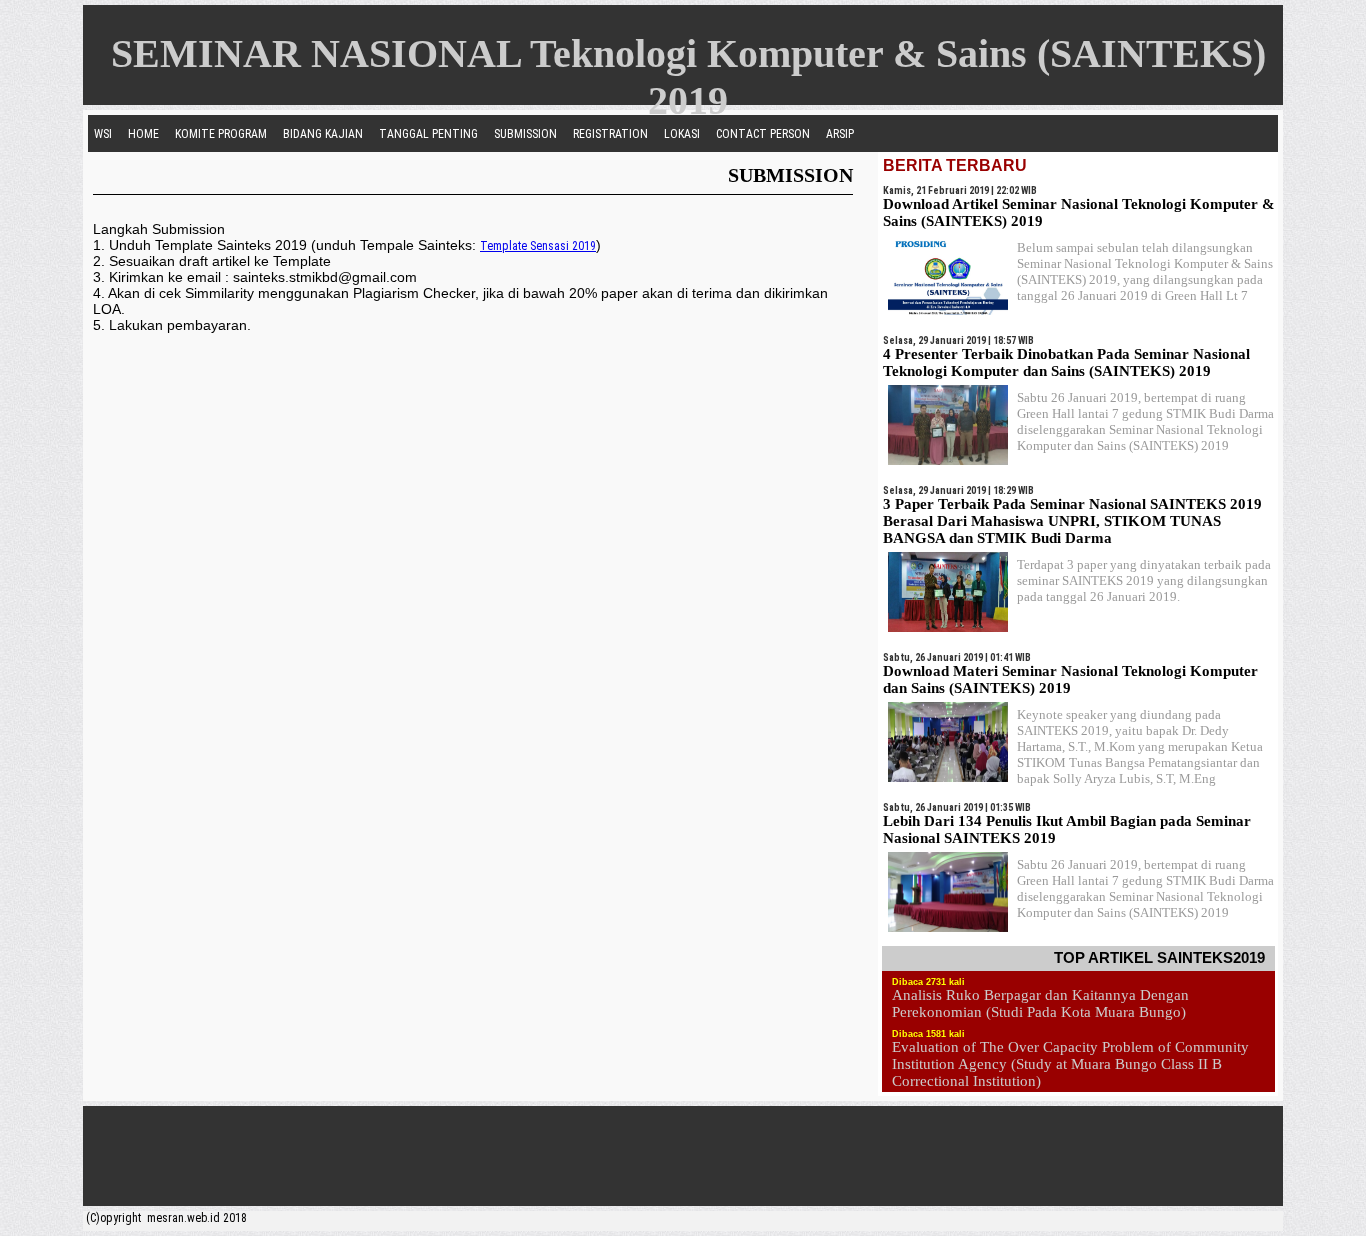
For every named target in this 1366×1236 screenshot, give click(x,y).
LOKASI (682, 134)
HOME (143, 134)
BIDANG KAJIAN (323, 134)
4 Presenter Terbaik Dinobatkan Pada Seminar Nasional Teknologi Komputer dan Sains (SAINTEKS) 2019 (1066, 362)
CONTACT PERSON (763, 134)
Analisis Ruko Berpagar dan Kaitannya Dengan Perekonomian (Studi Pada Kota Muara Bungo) (1040, 1003)
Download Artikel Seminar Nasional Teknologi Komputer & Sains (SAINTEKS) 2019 (1079, 212)
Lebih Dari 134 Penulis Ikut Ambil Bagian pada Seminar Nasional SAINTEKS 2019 (1067, 829)
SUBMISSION (525, 134)
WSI (103, 134)
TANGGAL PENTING (428, 134)
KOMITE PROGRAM (221, 134)
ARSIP (840, 134)
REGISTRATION (610, 134)
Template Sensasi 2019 (538, 246)
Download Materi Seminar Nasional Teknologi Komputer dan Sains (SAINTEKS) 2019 (1070, 679)
